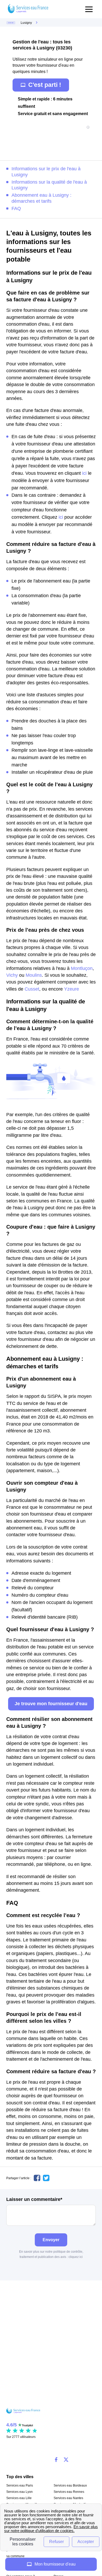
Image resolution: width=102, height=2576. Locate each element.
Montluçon (82, 968)
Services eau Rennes (69, 2492)
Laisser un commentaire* (34, 2199)
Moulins (34, 975)
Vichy (12, 975)
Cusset (32, 989)
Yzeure (72, 989)
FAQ (16, 208)
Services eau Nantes (68, 2498)
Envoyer (51, 2240)
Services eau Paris (20, 2485)
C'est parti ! (45, 85)
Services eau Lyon (19, 2492)
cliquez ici (76, 2257)
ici (84, 473)
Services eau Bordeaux (70, 2485)
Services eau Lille (19, 2498)
